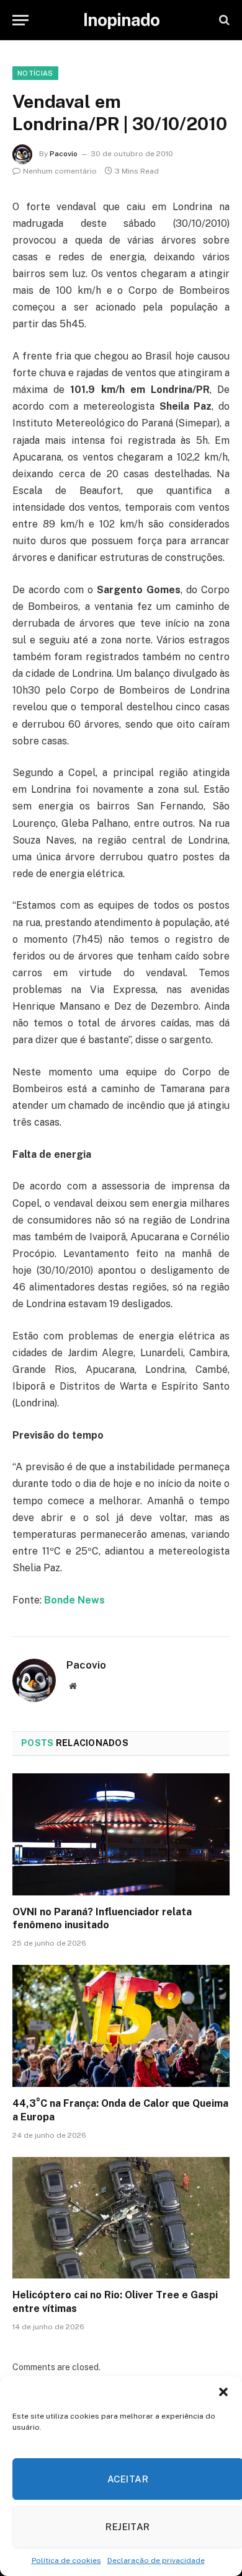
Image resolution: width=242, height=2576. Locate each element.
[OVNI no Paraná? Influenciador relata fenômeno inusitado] (121, 1834)
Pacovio (64, 154)
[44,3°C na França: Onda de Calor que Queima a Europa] (121, 2026)
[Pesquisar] (223, 20)
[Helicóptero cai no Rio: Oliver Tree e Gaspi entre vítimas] (121, 2218)
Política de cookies (66, 2561)
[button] (223, 2392)
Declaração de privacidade (156, 2561)
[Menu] (20, 20)
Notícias (35, 73)
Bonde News (74, 1600)
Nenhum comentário (60, 171)
